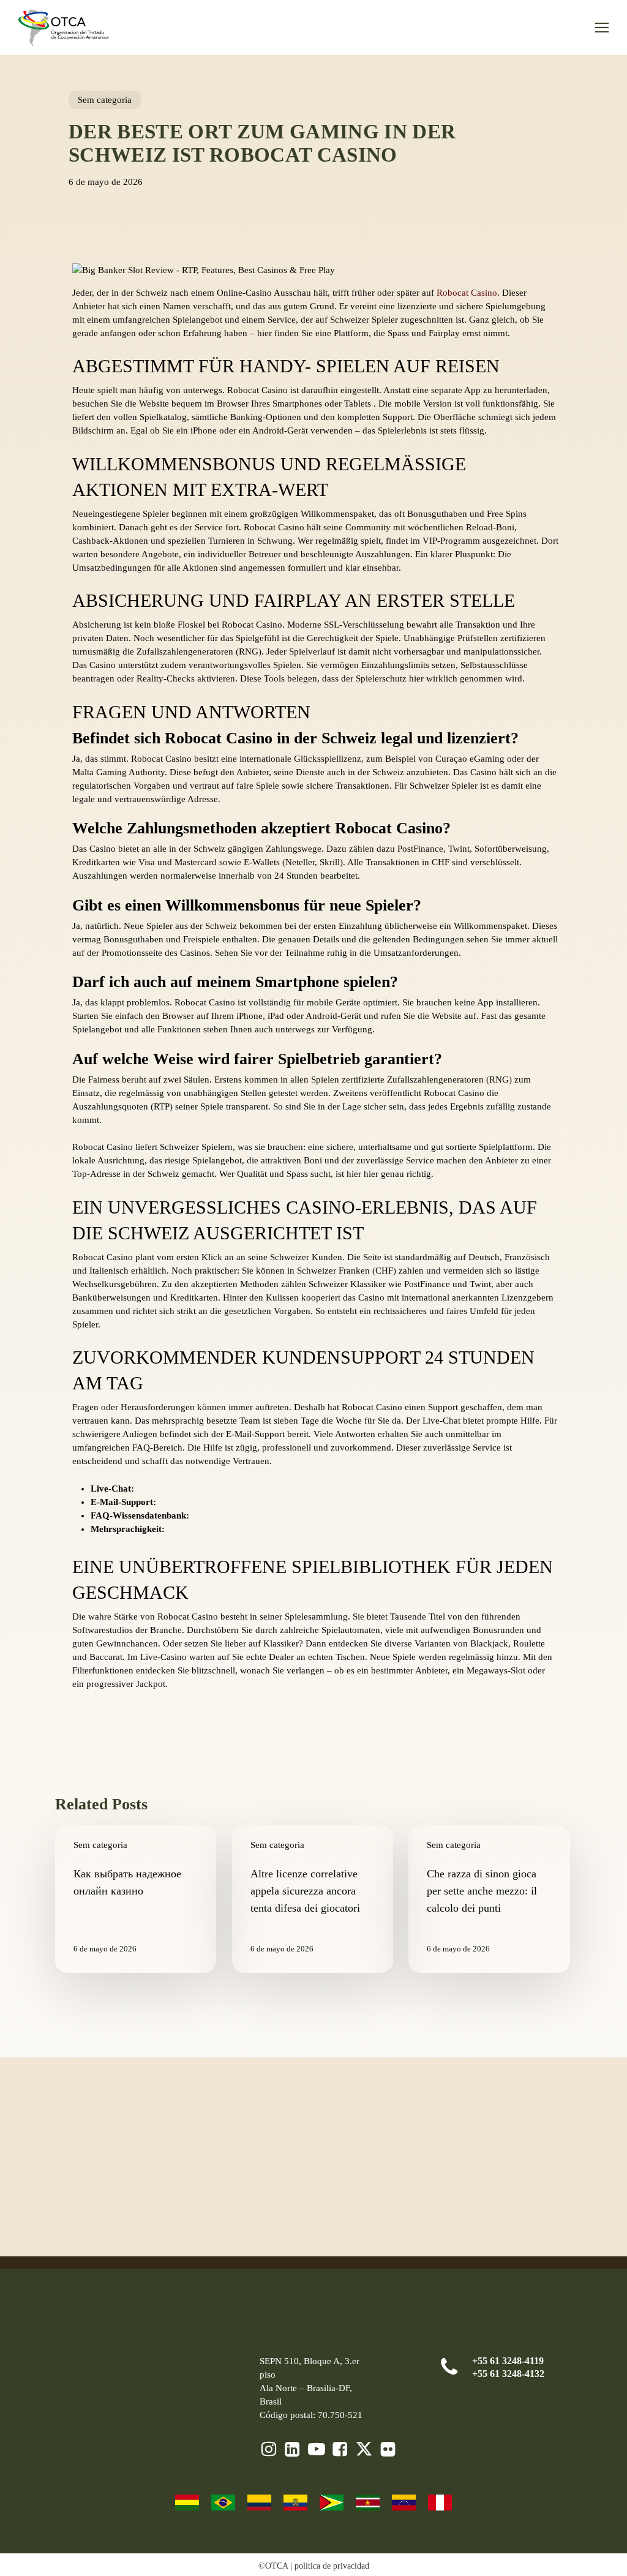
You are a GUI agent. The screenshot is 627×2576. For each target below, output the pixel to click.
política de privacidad (332, 2566)
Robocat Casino (467, 293)
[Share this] (34, 268)
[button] (602, 28)
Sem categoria (105, 100)
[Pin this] (34, 380)
